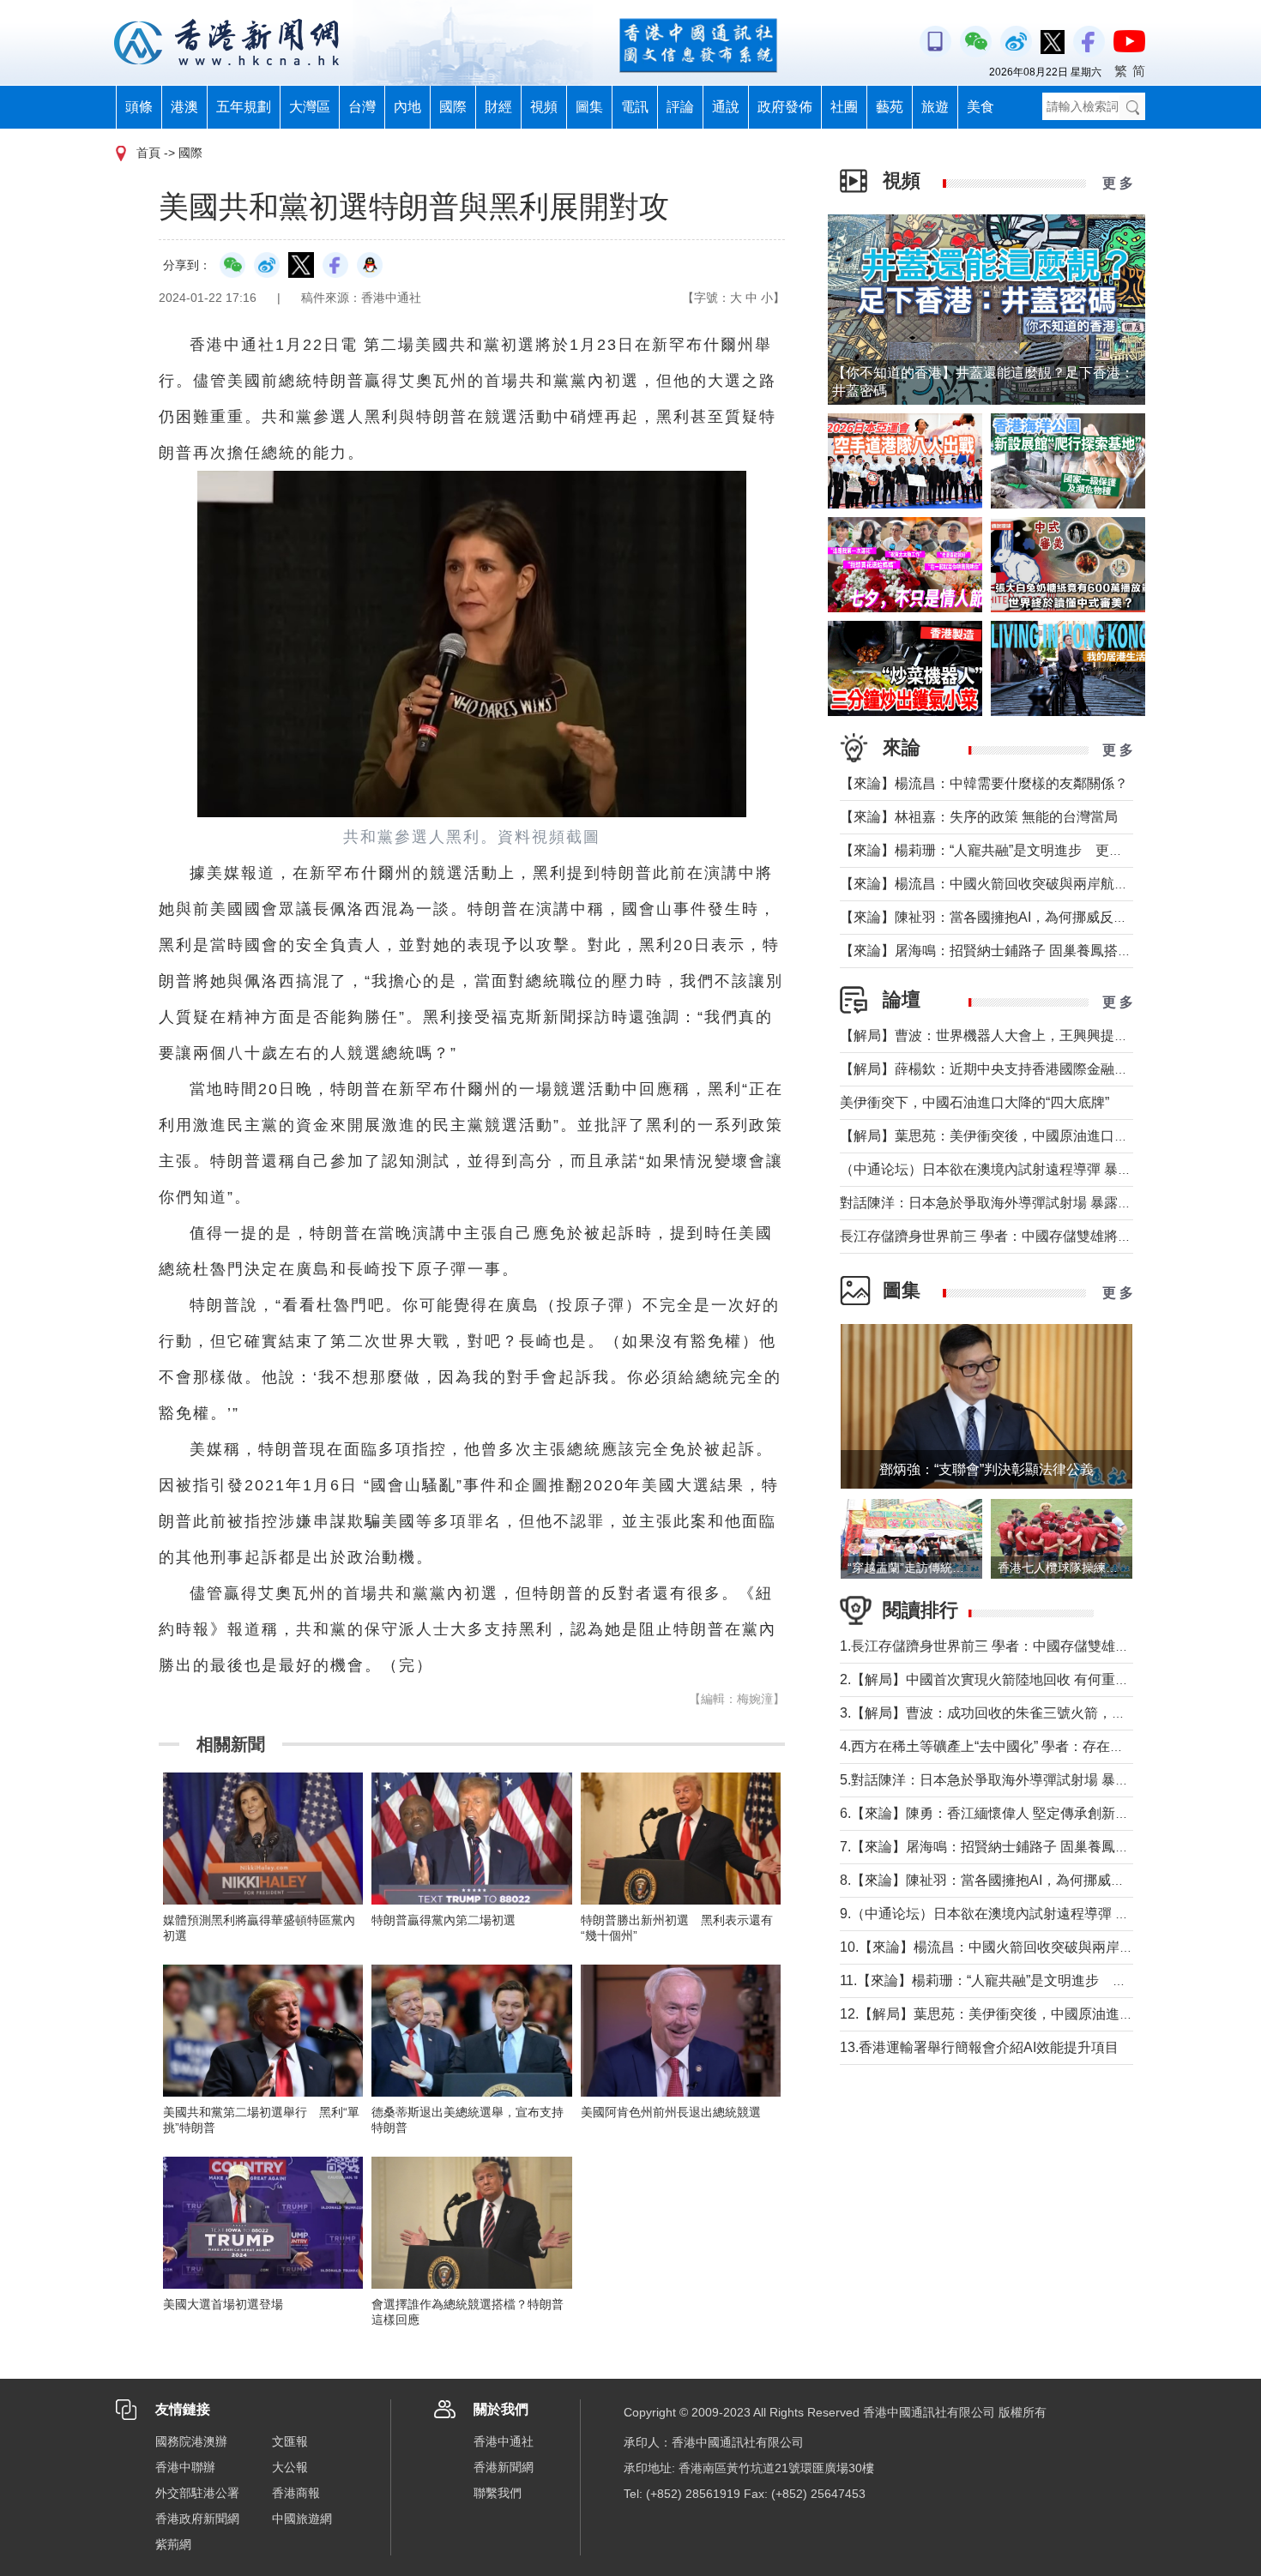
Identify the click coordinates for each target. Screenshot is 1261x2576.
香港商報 (296, 2493)
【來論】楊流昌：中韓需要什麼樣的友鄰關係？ (984, 783)
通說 (726, 107)
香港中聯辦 (185, 2467)
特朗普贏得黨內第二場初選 (443, 1920)
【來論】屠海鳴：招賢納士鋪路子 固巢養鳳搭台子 (993, 951)
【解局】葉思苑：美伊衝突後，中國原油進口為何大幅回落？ (1025, 1136)
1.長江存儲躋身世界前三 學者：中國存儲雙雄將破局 (998, 1646)
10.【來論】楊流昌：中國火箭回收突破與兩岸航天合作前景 (1021, 1947)
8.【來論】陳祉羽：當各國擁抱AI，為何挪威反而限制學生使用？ (1037, 1880)
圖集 (589, 107)
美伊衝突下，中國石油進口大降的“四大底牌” (974, 1102)
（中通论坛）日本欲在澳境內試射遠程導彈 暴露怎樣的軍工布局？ (1041, 1169)
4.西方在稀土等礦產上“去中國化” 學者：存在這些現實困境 (1016, 1746)
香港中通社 (504, 2441)
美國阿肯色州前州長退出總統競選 (671, 2112)
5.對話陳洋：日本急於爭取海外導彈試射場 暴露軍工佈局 (1012, 1780)
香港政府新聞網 (197, 2519)
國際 (453, 107)
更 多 (1118, 183)
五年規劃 (244, 107)
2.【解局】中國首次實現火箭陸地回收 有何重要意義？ (1005, 1679)
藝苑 (890, 107)
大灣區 (310, 107)
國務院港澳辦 (191, 2441)
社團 (844, 107)
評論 (680, 107)
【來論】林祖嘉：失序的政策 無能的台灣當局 (979, 817)
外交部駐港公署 (197, 2493)
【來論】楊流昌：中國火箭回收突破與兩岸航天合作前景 (1011, 884)
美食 (980, 107)
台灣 (362, 107)
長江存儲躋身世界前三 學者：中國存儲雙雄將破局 (993, 1236)
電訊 (635, 107)
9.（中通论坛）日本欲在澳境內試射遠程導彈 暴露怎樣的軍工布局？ (1046, 1914)
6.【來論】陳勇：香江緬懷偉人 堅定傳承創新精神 (991, 1813)
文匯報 (290, 2441)
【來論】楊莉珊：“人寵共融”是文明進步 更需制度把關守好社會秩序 (1050, 850)
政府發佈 (785, 107)
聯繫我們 (498, 2493)
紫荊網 (173, 2544)
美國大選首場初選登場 (223, 2304)
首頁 (148, 153)
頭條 (139, 107)
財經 (498, 107)
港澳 (184, 107)
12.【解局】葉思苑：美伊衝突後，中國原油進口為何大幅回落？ (1035, 2014)
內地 (407, 107)
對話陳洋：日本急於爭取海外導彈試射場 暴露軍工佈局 (1006, 1203)
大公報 (290, 2467)
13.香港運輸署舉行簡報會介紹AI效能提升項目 (979, 2047)
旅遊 (935, 107)
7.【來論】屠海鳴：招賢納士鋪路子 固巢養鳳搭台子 (998, 1847)
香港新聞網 (504, 2467)
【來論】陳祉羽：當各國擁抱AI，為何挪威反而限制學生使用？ (1032, 917)
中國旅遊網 (302, 2519)
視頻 (544, 107)
